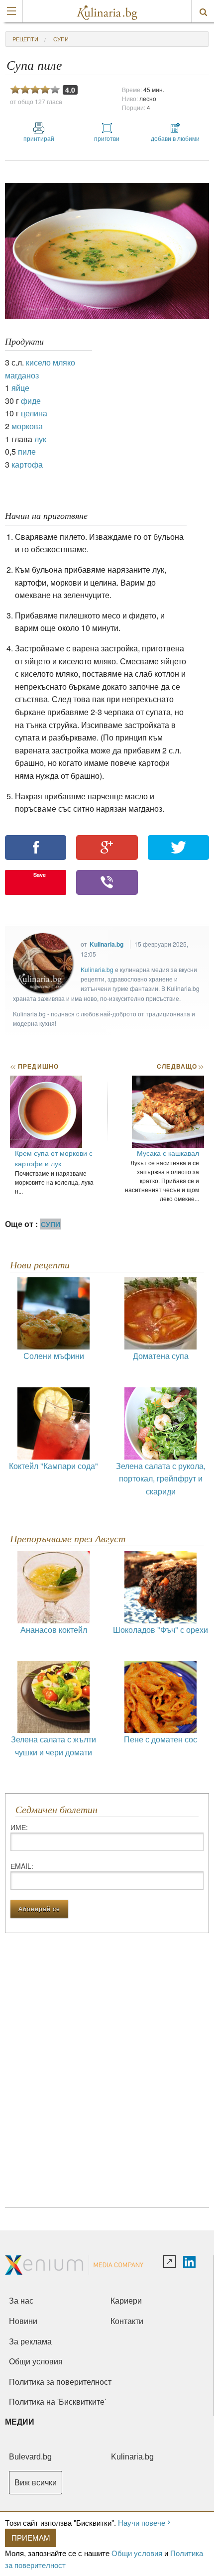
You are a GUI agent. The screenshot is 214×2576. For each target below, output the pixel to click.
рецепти (25, 39)
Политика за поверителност (60, 2382)
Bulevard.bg (30, 2457)
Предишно (34, 1066)
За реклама (30, 2342)
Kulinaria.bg (107, 944)
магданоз (22, 375)
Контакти (127, 2321)
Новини (23, 2321)
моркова (27, 426)
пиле (27, 451)
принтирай (39, 138)
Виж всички (36, 2483)
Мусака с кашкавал (168, 1153)
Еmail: (22, 1866)
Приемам (31, 2537)
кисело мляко (51, 362)
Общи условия (137, 2553)
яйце (20, 388)
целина (34, 413)
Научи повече (142, 2522)
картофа (27, 464)
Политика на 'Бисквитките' (57, 2402)
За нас (21, 2301)
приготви (107, 138)
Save (40, 875)
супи (61, 39)
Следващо (180, 1066)
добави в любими (175, 138)
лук (40, 439)
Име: (19, 1827)
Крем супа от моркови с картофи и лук (54, 1158)
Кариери (126, 2301)
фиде (31, 401)
